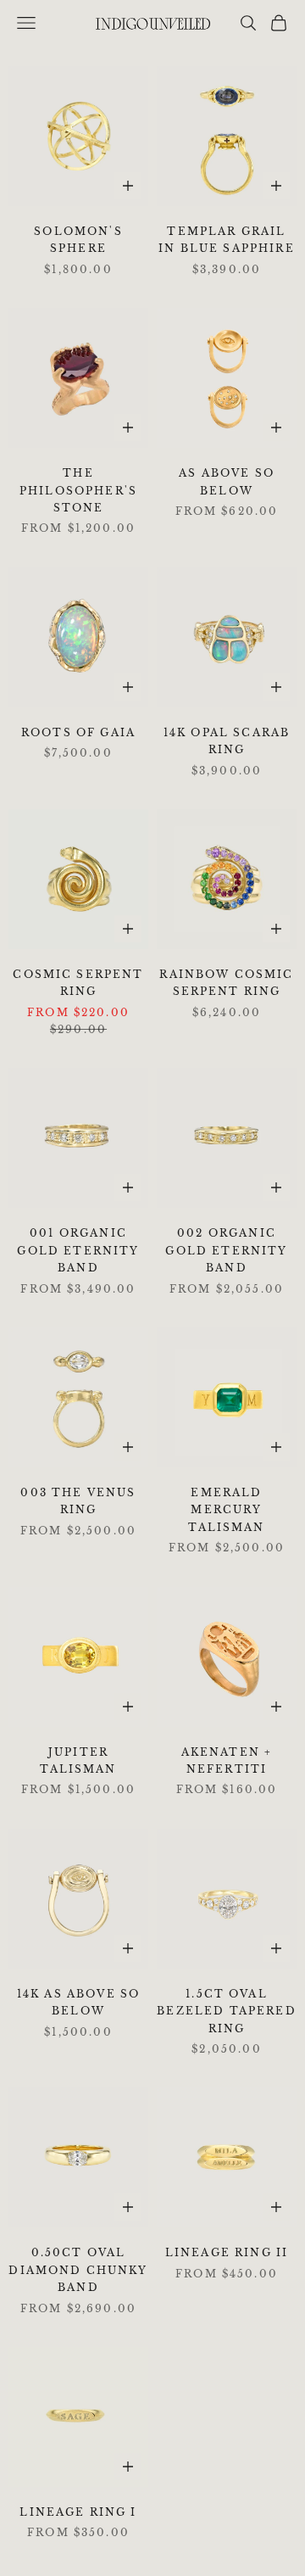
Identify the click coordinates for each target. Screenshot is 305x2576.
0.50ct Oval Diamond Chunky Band (78, 2270)
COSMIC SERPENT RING (78, 983)
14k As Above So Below (78, 2002)
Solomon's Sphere (78, 240)
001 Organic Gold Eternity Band (78, 1250)
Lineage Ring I (78, 2512)
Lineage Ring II (227, 2252)
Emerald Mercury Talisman (226, 1510)
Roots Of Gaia (78, 732)
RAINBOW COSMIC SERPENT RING (226, 983)
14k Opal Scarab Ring (227, 741)
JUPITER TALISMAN (78, 1760)
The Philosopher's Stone (78, 490)
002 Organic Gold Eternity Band (226, 1250)
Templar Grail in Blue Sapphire (227, 240)
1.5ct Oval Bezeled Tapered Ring (226, 2011)
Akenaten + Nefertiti (227, 1760)
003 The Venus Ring (78, 1501)
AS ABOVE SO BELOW (227, 481)
